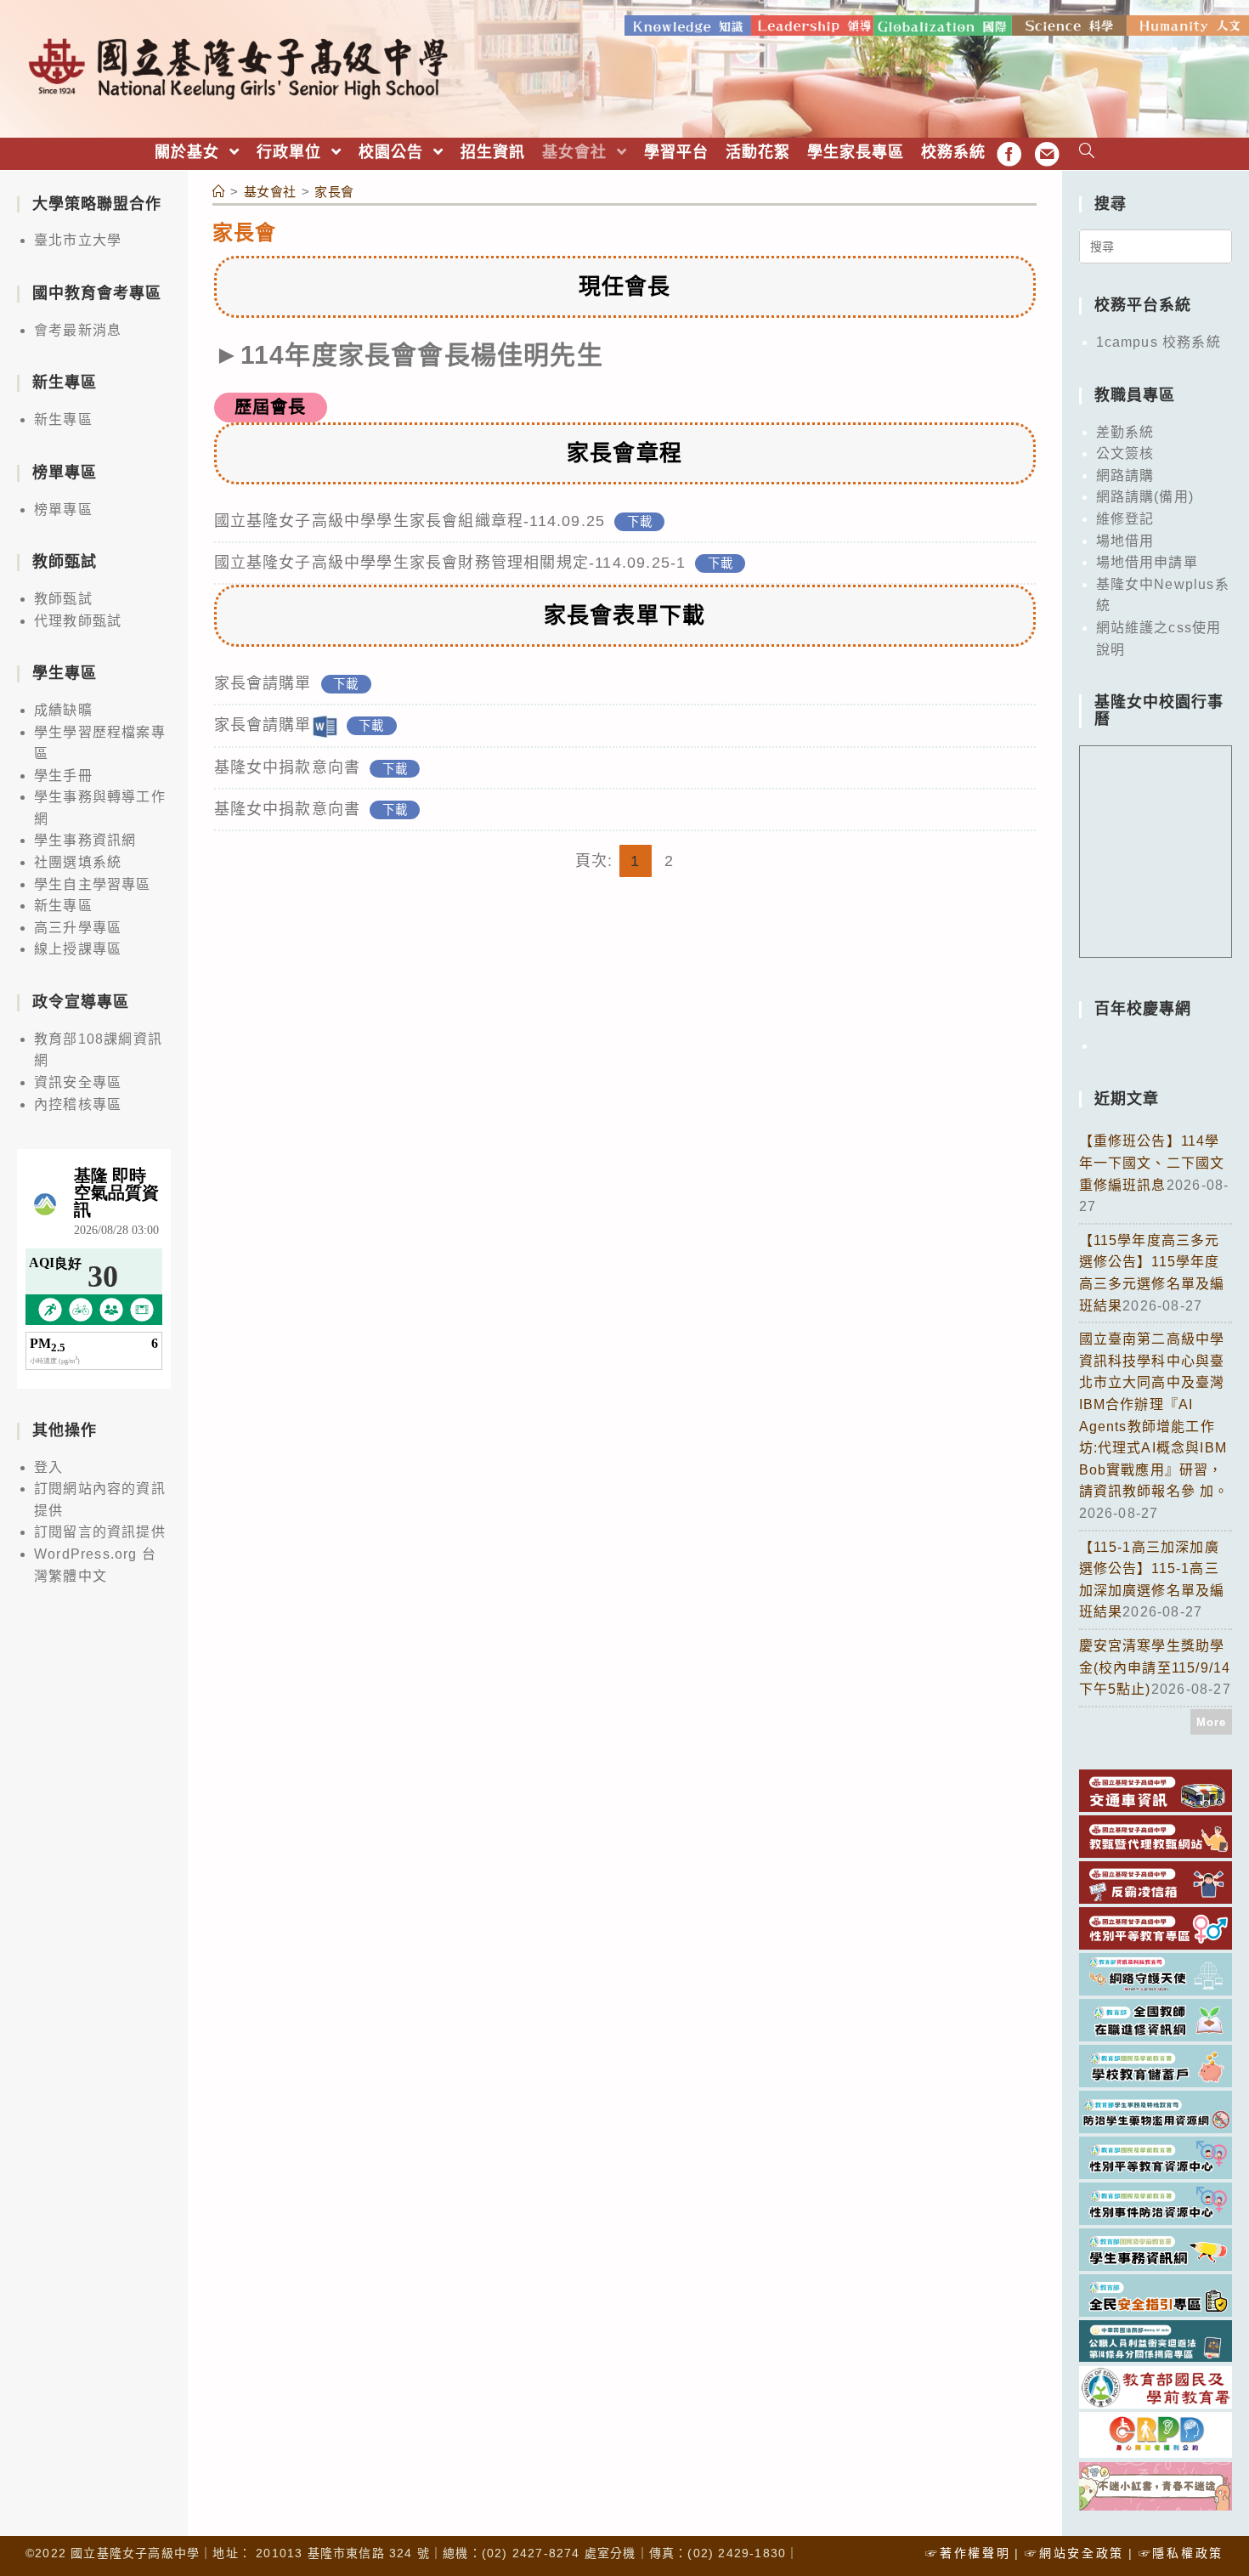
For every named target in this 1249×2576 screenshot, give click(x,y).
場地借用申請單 (1147, 562)
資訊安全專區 (78, 1082)
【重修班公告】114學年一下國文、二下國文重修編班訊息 (1152, 1163)
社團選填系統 (78, 862)
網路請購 (1125, 476)
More (1212, 1722)
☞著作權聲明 (968, 2553)
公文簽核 (1125, 453)
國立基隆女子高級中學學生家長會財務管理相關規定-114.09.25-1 (450, 563)
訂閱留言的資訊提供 (100, 1532)
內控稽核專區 (78, 1104)
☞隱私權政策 (1181, 2553)
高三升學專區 (78, 928)
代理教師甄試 (78, 621)
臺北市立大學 (78, 240)
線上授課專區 (78, 949)
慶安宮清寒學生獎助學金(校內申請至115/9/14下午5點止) (1155, 1667)
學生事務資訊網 (85, 840)
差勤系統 (1125, 432)
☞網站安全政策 (1074, 2553)
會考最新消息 (78, 330)
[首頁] (219, 192)
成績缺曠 (63, 710)
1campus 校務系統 (1159, 342)
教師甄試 (63, 599)
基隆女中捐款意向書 (288, 767)
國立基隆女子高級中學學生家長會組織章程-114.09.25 (410, 521)
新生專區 (63, 419)
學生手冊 (63, 776)
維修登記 (1125, 519)
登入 (48, 1467)
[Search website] (1087, 153)
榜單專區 (63, 510)
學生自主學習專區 (93, 884)
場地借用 (1125, 541)
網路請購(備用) (1145, 497)
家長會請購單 (263, 683)
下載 (640, 522)
